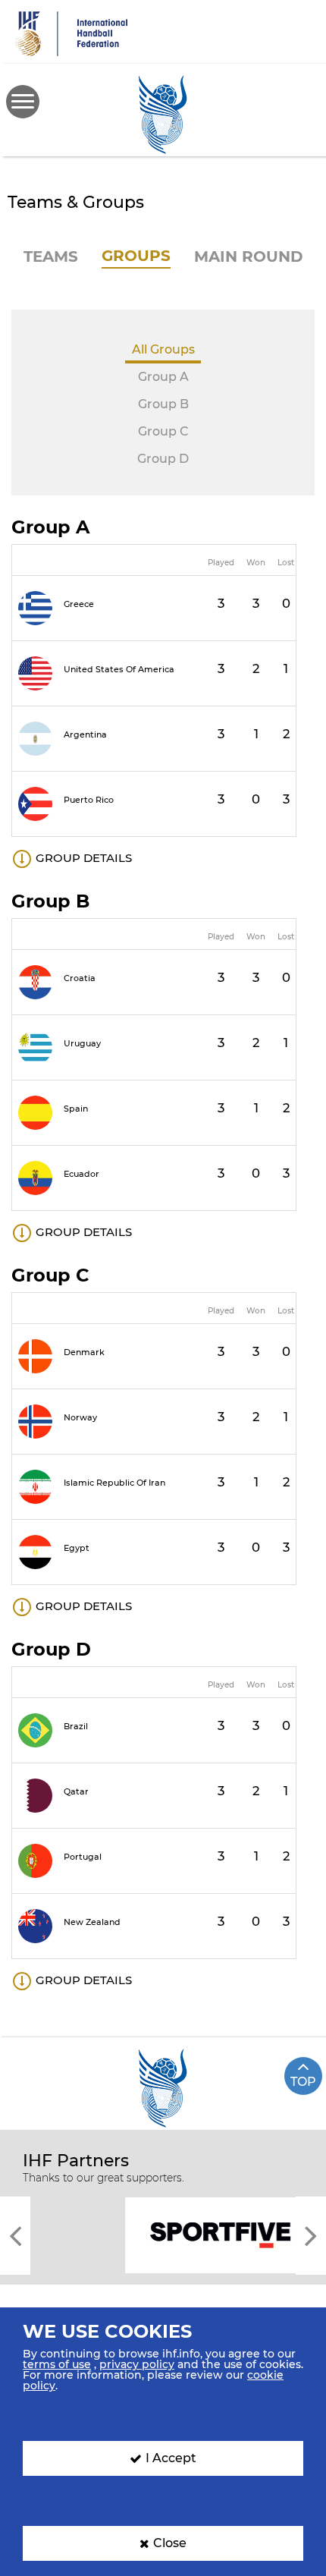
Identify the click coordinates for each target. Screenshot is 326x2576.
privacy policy (137, 2364)
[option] (163, 2234)
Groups (136, 256)
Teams (51, 256)
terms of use (57, 2364)
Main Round (249, 256)
